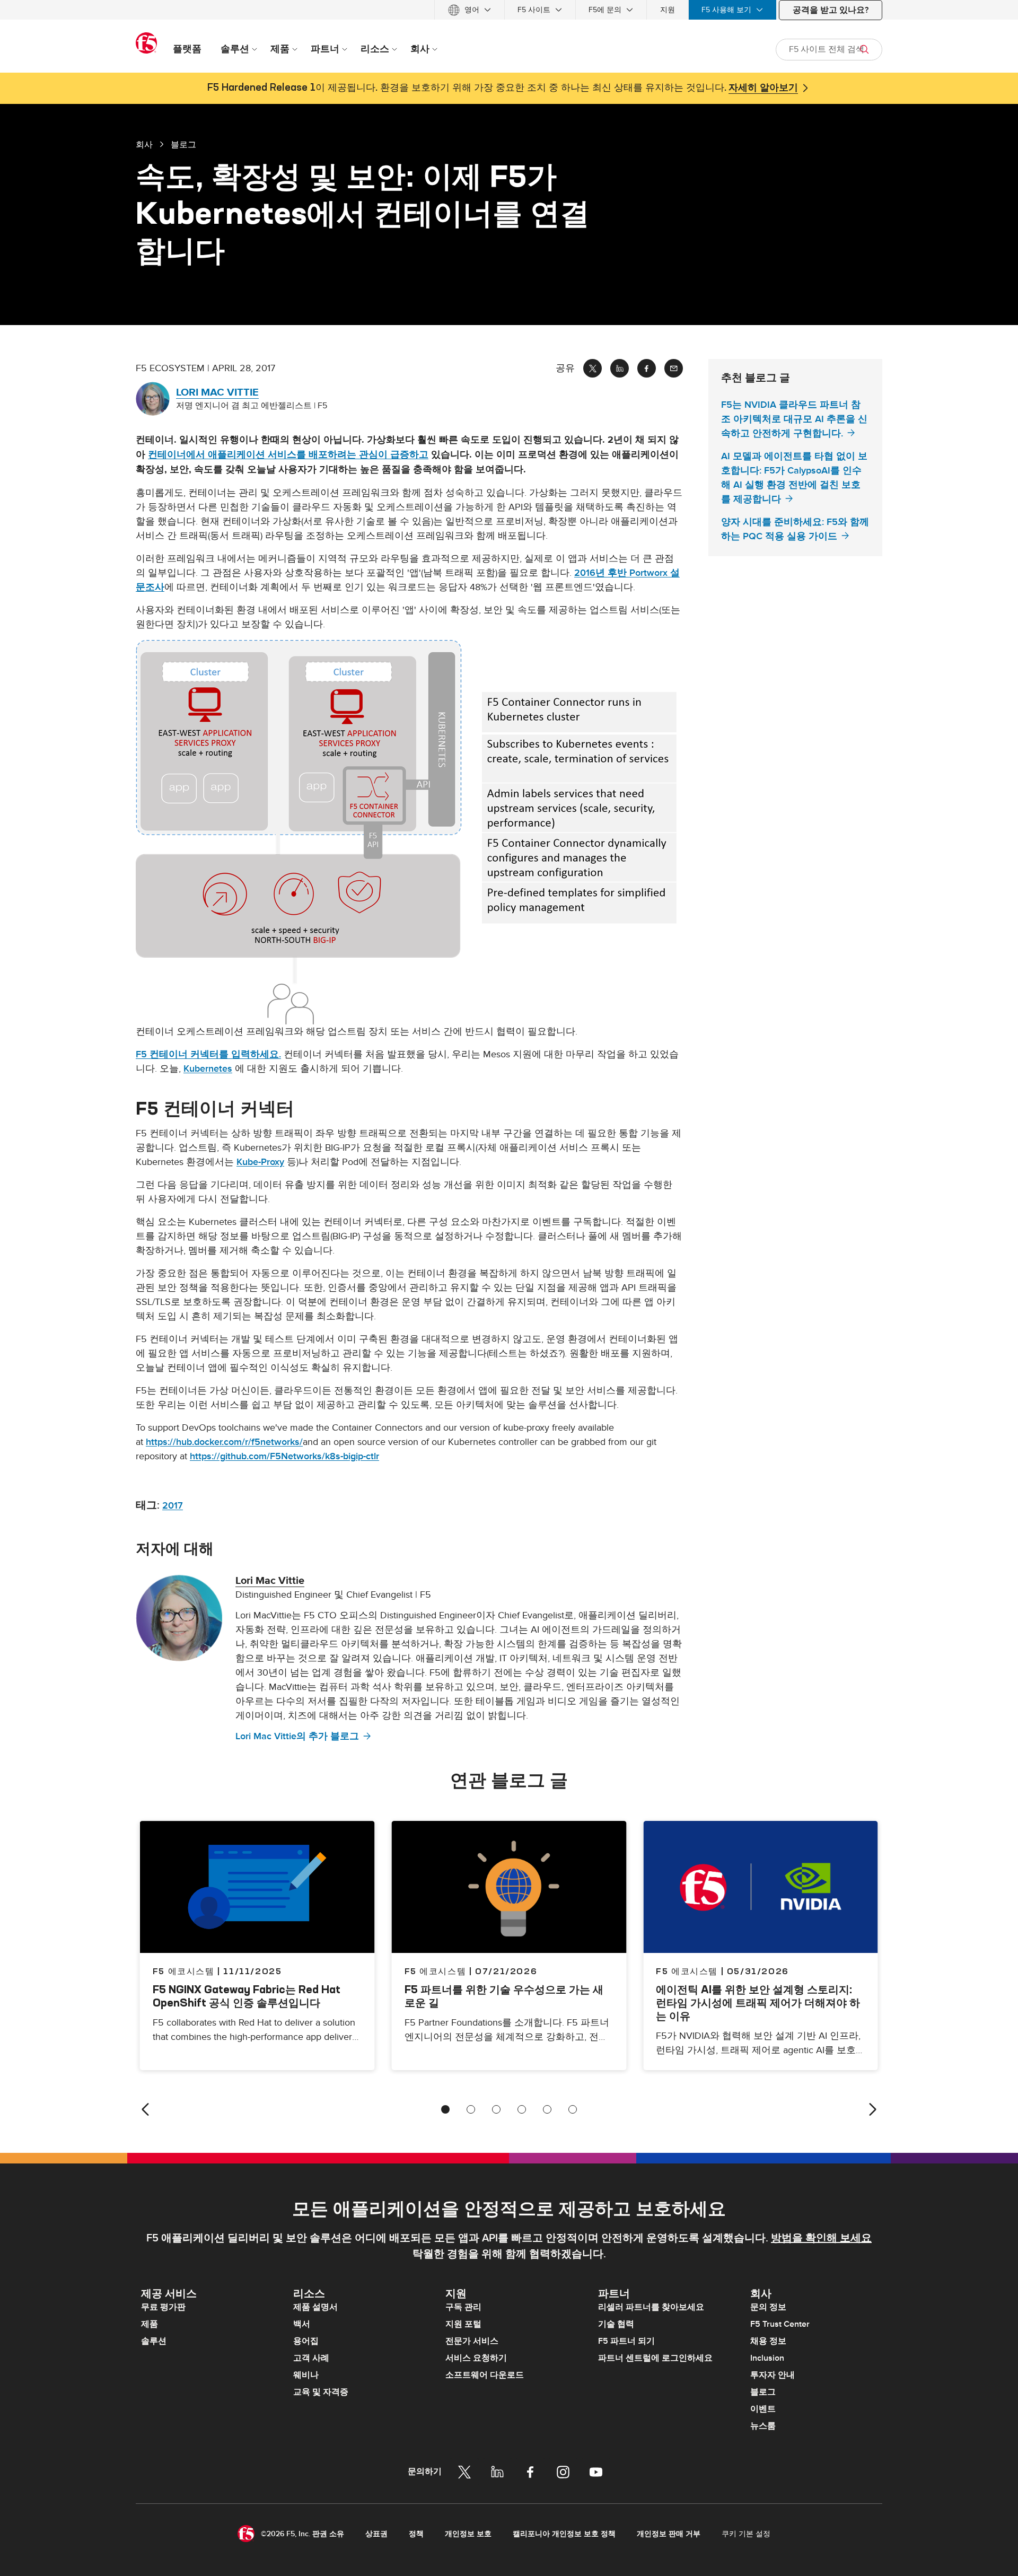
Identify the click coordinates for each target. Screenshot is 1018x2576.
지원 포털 (463, 2324)
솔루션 (154, 2341)
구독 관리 (463, 2307)
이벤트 (763, 2409)
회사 (144, 144)
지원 (668, 10)
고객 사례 (311, 2358)
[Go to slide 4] (522, 2109)
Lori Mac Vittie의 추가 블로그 (297, 1736)
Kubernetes (208, 1069)
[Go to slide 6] (573, 2109)
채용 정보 (768, 2341)
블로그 (763, 2392)
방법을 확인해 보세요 (821, 2238)
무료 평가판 (163, 2307)
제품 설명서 (315, 2307)
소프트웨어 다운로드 (485, 2375)
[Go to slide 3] (496, 2109)
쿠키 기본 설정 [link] (746, 2534)
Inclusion (767, 2358)
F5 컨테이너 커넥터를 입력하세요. (208, 1054)
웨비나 (306, 2375)
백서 (302, 2324)
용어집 (306, 2341)
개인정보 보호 (468, 2534)
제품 (150, 2324)
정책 (416, 2534)
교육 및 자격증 (321, 2392)
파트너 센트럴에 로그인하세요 (655, 2358)
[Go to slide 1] (445, 2109)
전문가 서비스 (472, 2341)
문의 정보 (768, 2307)
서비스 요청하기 (476, 2358)
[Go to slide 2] (471, 2109)
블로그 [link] (183, 144)
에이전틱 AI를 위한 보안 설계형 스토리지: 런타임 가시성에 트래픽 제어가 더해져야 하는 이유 (758, 2003)
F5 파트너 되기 (626, 2341)
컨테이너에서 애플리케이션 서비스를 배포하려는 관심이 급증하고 (288, 455)
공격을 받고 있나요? (831, 10)
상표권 (376, 2534)
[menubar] (509, 10)
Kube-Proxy (260, 1162)
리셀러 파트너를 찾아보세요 (651, 2307)
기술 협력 (616, 2324)
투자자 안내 (773, 2375)
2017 (173, 1506)
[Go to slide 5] (547, 2109)
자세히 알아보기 (763, 88)
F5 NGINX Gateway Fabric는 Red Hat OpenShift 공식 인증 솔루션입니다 (247, 1996)
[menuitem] (469, 10)
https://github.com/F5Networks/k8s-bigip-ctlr (284, 1456)
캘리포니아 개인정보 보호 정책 (564, 2534)
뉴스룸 (763, 2426)
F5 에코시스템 (436, 1971)
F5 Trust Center (780, 2324)
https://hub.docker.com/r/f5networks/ (224, 1442)
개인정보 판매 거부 (669, 2534)
